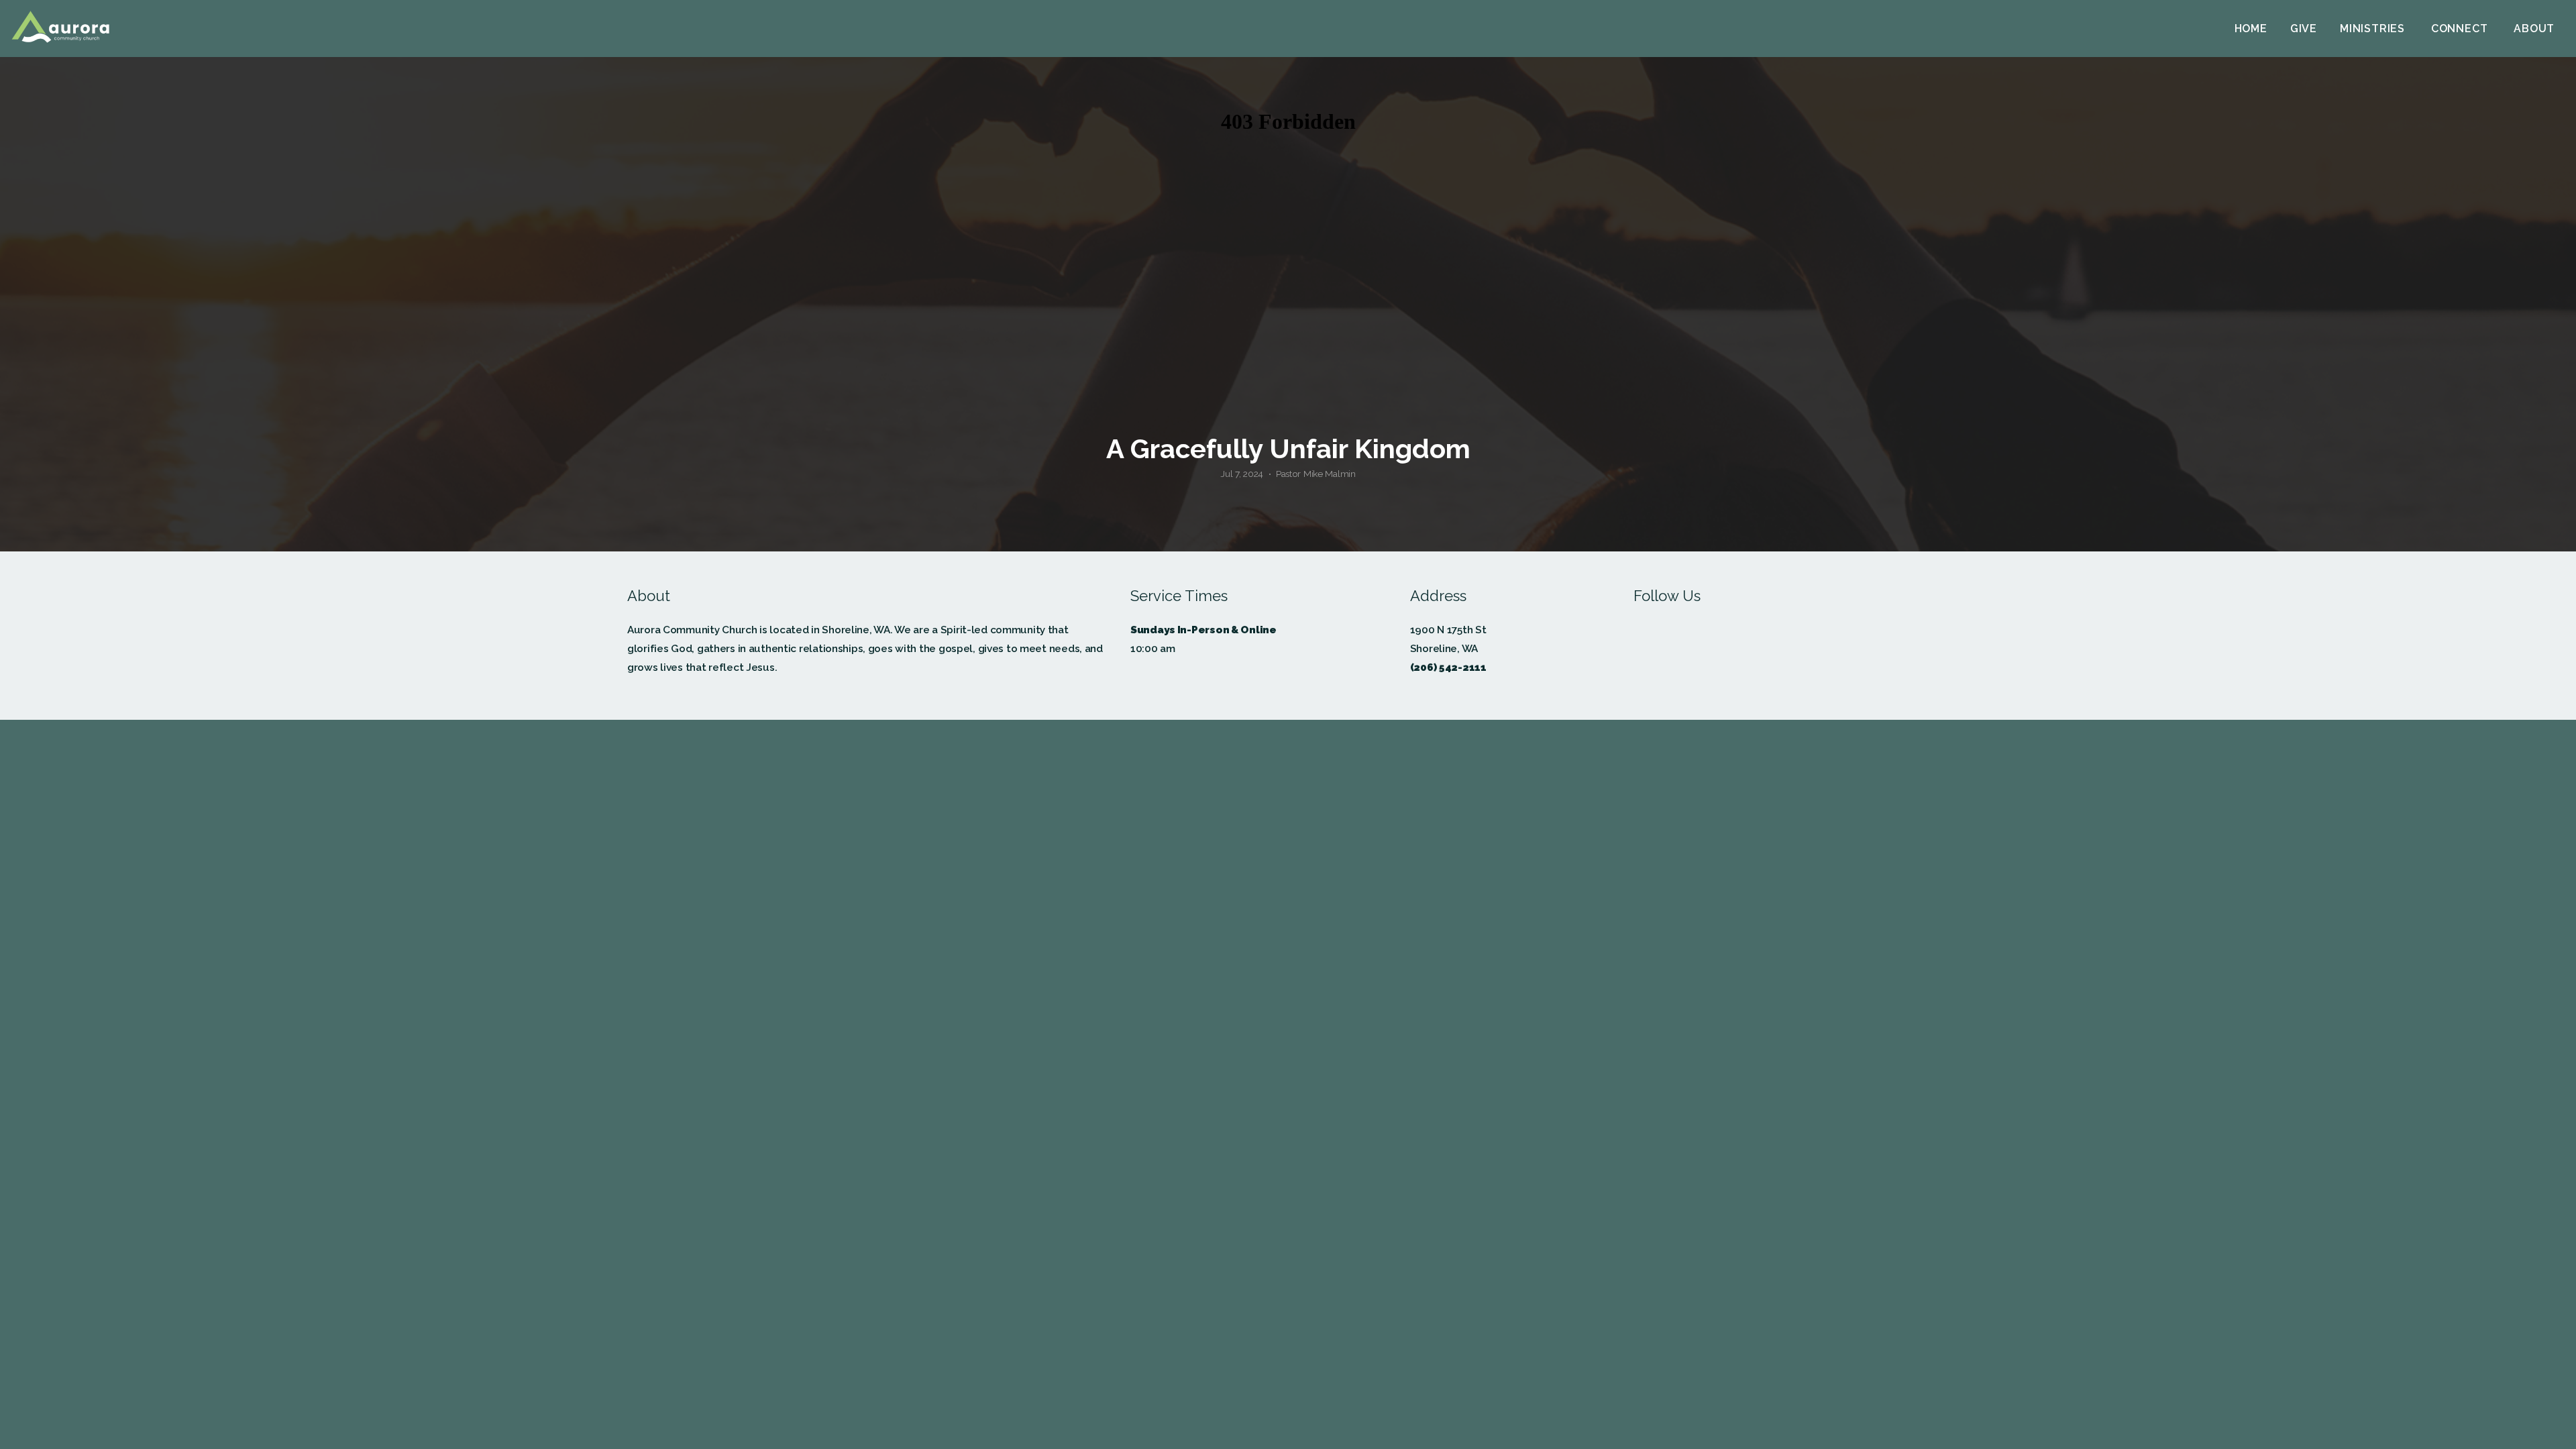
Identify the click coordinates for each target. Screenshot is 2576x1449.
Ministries (2374, 29)
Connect (2461, 29)
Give (2304, 29)
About (2536, 29)
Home (2251, 29)
